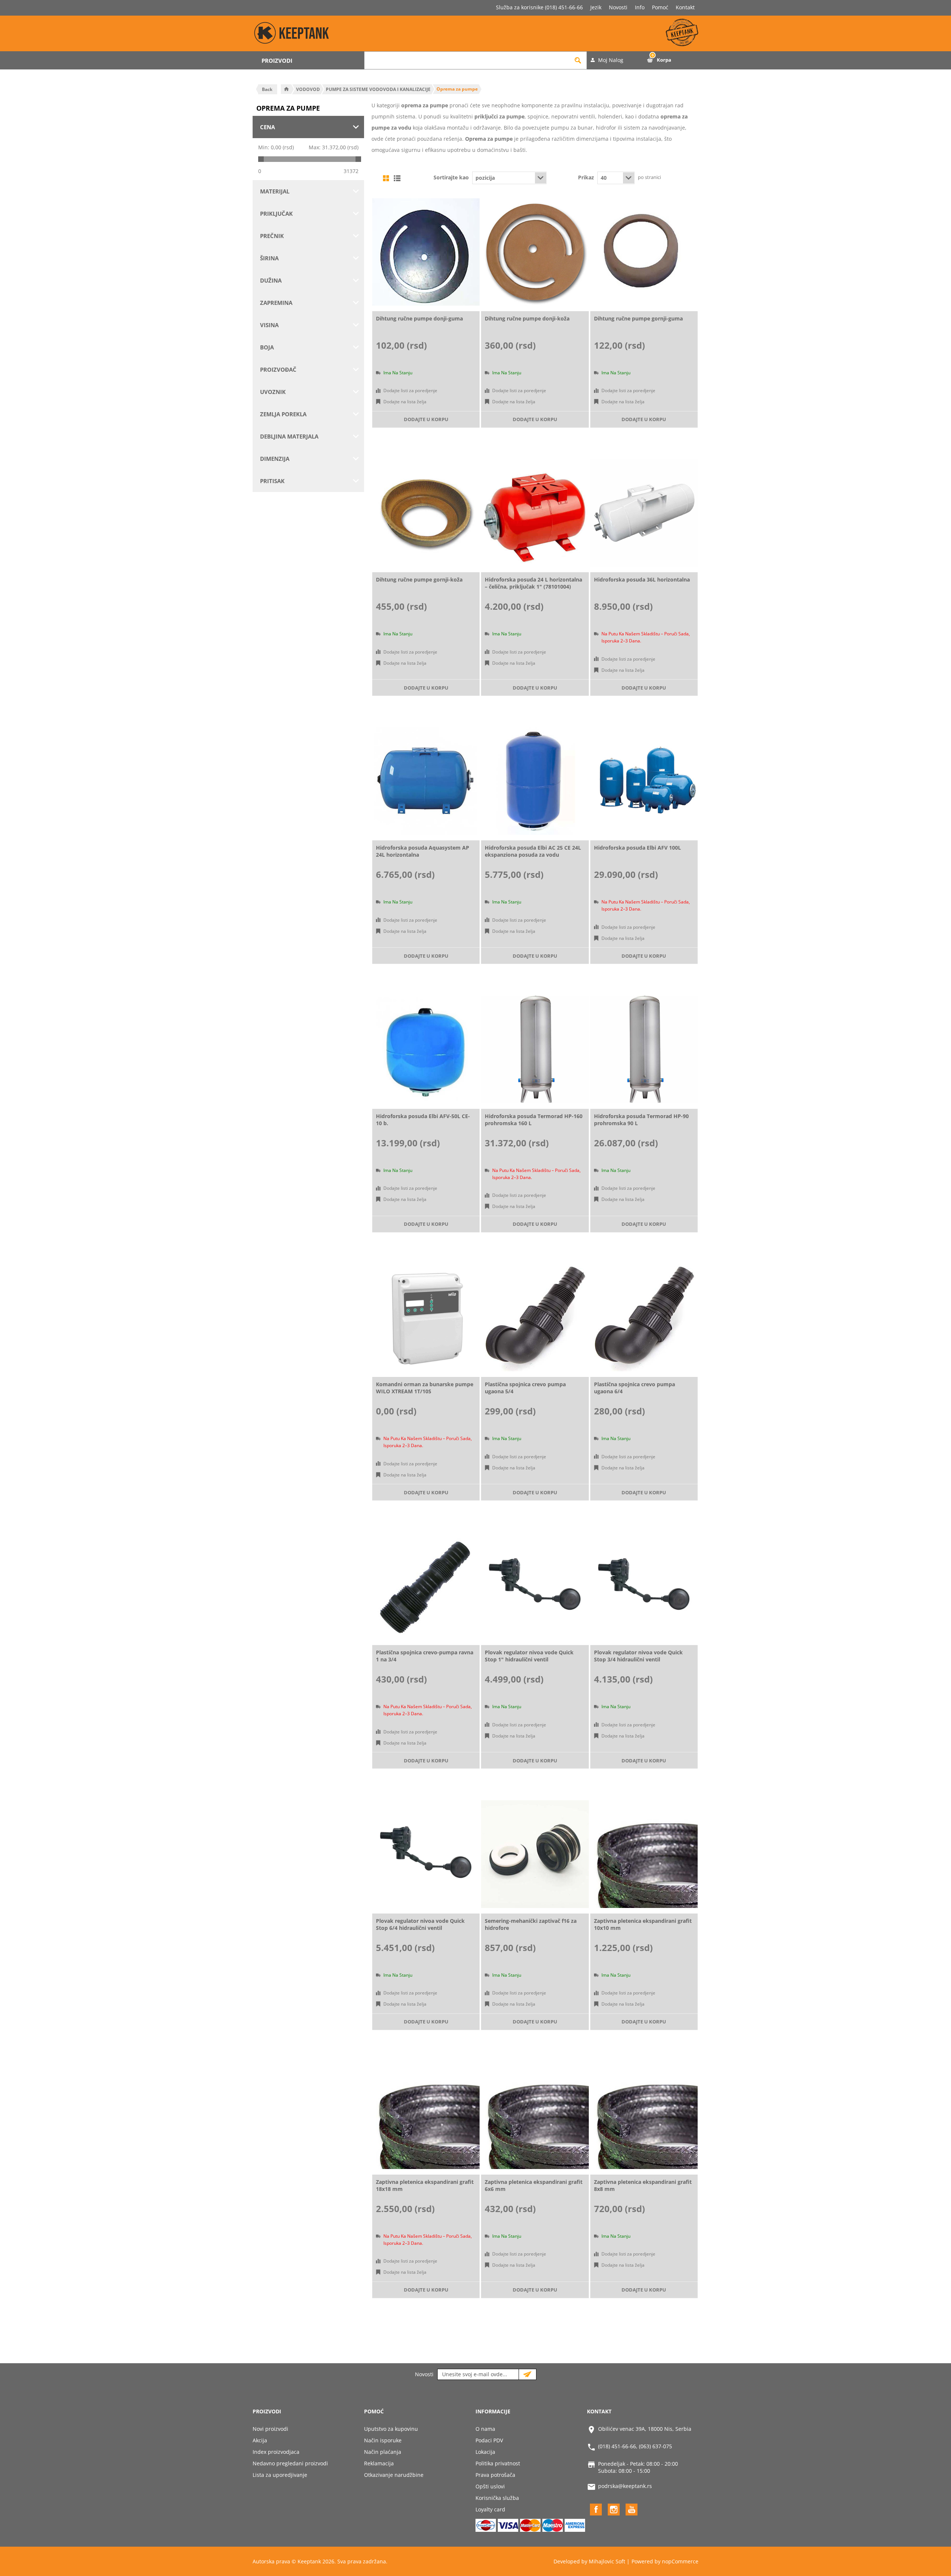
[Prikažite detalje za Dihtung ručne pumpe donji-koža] (535, 252)
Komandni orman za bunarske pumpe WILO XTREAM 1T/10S (425, 1388)
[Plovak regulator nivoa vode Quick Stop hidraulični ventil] (535, 1586)
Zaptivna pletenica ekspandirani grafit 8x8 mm (643, 2185)
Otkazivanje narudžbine (394, 2475)
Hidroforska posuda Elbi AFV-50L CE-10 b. (423, 1120)
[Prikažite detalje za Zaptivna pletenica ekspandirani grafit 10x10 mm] (644, 1854)
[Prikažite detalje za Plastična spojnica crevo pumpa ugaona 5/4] (535, 1318)
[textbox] (467, 60)
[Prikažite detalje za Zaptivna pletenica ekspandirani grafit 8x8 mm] (644, 2115)
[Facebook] (596, 2510)
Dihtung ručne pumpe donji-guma (419, 318)
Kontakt (685, 7)
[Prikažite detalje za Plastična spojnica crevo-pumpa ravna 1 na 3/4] (426, 1586)
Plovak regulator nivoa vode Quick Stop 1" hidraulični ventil (529, 1656)
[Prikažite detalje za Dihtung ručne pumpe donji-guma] (426, 252)
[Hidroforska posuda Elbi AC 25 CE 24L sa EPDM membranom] (535, 781)
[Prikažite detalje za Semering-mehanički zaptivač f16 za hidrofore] (535, 1854)
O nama (485, 2429)
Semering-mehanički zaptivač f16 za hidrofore (531, 1924)
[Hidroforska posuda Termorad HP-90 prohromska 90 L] (644, 1049)
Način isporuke (383, 2440)
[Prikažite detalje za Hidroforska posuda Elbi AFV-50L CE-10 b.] (426, 1049)
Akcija (260, 2440)
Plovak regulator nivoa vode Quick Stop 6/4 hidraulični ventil (420, 1924)
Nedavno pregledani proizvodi (290, 2463)
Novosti (618, 7)
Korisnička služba (497, 2498)
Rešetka (386, 178)
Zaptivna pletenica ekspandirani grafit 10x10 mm (643, 1924)
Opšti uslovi (490, 2486)
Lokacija (485, 2452)
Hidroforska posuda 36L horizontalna (642, 579)
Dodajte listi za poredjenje (410, 390)
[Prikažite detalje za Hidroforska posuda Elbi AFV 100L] (644, 781)
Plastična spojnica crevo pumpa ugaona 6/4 (634, 1388)
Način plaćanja (383, 2452)
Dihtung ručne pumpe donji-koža (527, 318)
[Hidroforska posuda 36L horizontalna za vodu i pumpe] (644, 513)
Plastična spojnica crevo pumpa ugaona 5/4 (525, 1388)
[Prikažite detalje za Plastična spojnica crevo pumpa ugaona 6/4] (644, 1318)
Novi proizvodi (270, 2429)
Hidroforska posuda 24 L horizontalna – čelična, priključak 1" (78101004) (533, 583)
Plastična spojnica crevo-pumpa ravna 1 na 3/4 (425, 1656)
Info (640, 7)
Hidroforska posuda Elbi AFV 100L (637, 848)
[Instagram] (614, 2510)
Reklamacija (379, 2463)
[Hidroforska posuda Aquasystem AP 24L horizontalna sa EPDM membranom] (426, 781)
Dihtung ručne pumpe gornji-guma (638, 318)
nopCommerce (680, 2561)
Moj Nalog (611, 60)
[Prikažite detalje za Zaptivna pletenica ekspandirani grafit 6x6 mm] (535, 2115)
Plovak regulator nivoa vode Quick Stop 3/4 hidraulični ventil (638, 1656)
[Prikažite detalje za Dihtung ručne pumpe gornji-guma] (644, 252)
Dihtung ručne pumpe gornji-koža (419, 579)
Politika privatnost (498, 2463)
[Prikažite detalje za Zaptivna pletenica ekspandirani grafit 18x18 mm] (426, 2115)
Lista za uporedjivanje (280, 2475)
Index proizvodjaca (276, 2452)
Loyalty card (490, 2509)
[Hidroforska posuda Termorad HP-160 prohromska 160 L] (535, 1049)
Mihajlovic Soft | (609, 2561)
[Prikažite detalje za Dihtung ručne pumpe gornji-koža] (426, 513)
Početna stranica (286, 89)
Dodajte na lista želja (405, 402)
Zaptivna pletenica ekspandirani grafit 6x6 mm (534, 2185)
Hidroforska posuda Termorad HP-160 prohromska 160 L (534, 1120)
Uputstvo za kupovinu (391, 2429)
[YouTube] (632, 2510)
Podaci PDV (489, 2440)
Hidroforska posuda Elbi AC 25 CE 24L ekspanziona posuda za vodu (533, 851)
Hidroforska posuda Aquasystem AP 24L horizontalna (423, 851)
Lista (397, 178)
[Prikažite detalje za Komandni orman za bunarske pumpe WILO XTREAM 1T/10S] (426, 1318)
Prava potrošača (495, 2475)
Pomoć (660, 7)
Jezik (596, 7)
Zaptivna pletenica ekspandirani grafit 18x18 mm (425, 2185)
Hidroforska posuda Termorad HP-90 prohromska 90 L (641, 1120)
